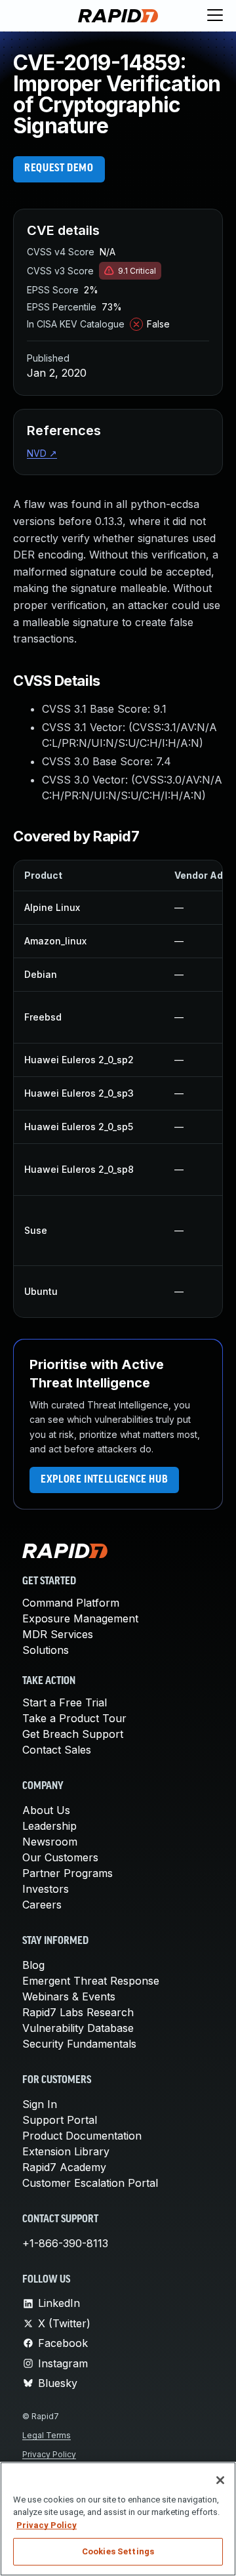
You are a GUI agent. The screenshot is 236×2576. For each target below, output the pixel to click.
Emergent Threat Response (91, 1981)
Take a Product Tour (74, 1718)
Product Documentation (82, 2136)
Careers (42, 1905)
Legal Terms (47, 2435)
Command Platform (71, 1603)
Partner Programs (68, 1873)
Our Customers (60, 1857)
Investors (46, 1889)
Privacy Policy (49, 2454)
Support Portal (60, 2120)
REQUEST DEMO (59, 169)
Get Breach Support (73, 1734)
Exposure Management (80, 1618)
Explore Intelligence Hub (104, 1480)
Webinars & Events (69, 1996)
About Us (46, 1810)
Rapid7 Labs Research (78, 2012)
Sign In (40, 2104)
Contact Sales (57, 1750)
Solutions (46, 1650)
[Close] (220, 2480)
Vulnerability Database (78, 2028)
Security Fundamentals (79, 2044)
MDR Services (58, 1634)
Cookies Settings (118, 2551)
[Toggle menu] (215, 16)
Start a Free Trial (65, 1702)
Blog (33, 1965)
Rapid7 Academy (64, 2167)
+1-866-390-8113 (65, 2243)
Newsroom (50, 1842)
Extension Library (66, 2151)
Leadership (49, 1826)
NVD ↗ (42, 453)
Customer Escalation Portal (90, 2183)
